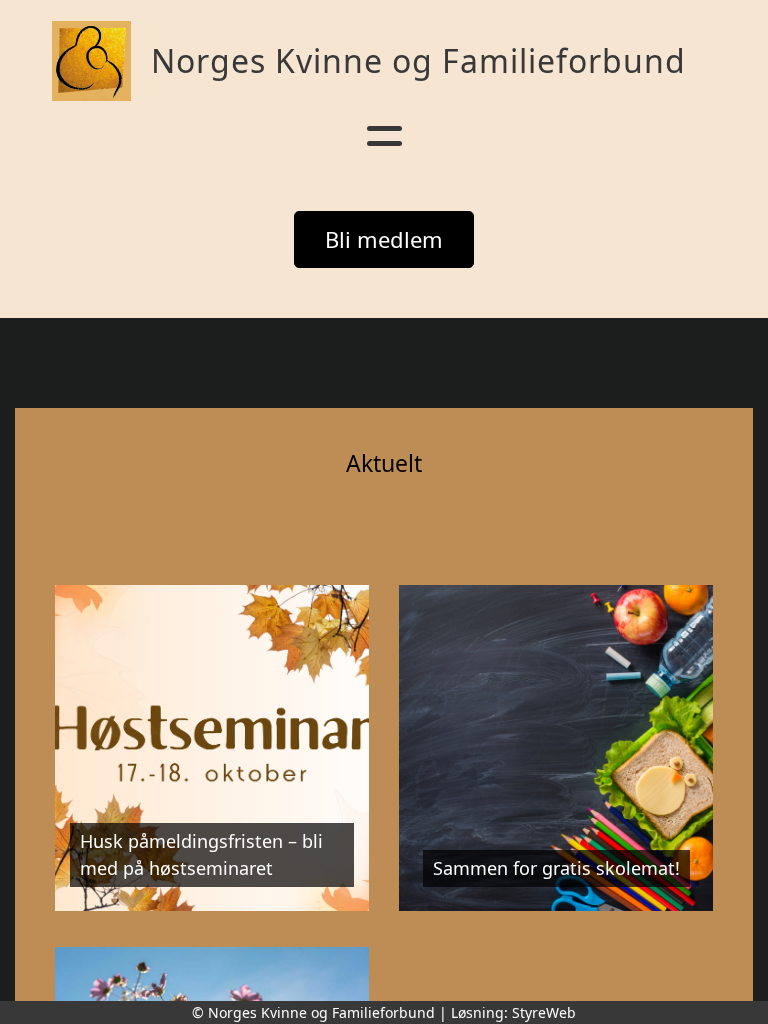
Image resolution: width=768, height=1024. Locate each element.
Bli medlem (384, 239)
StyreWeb (544, 1012)
